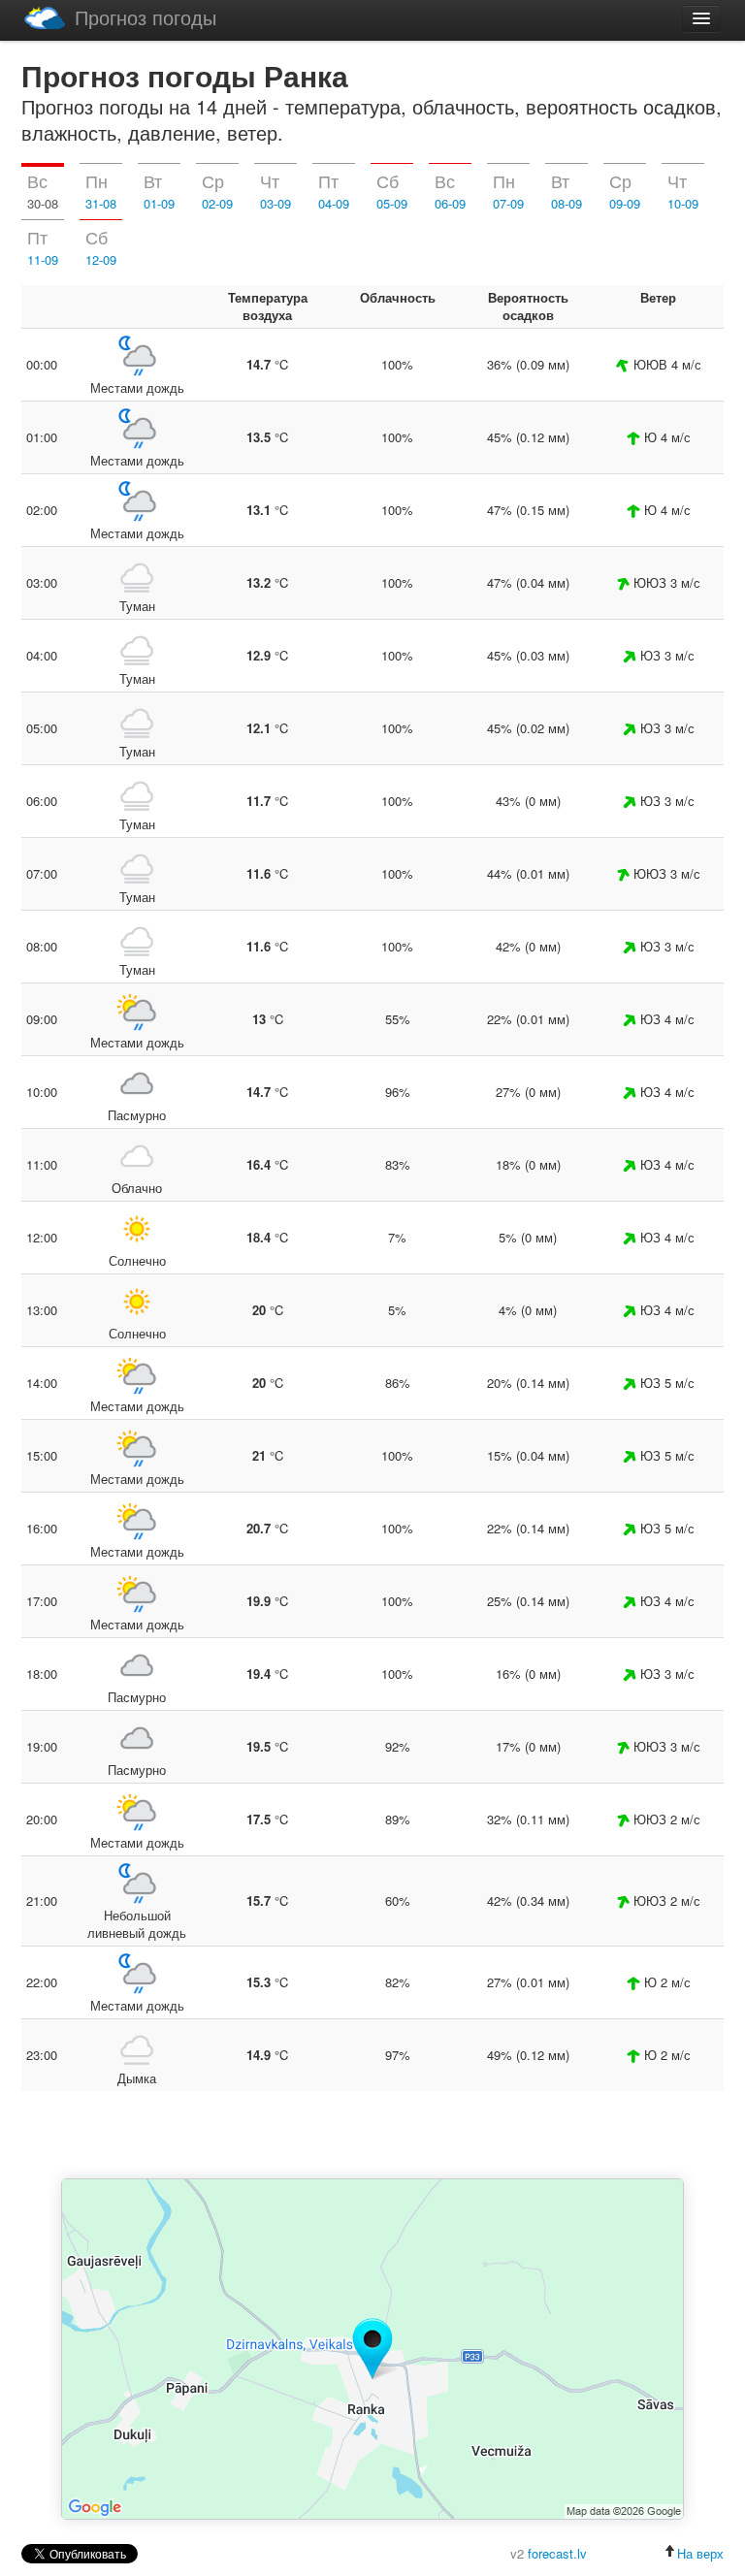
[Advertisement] (372, 2137)
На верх (700, 2553)
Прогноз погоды (146, 17)
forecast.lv (557, 2553)
